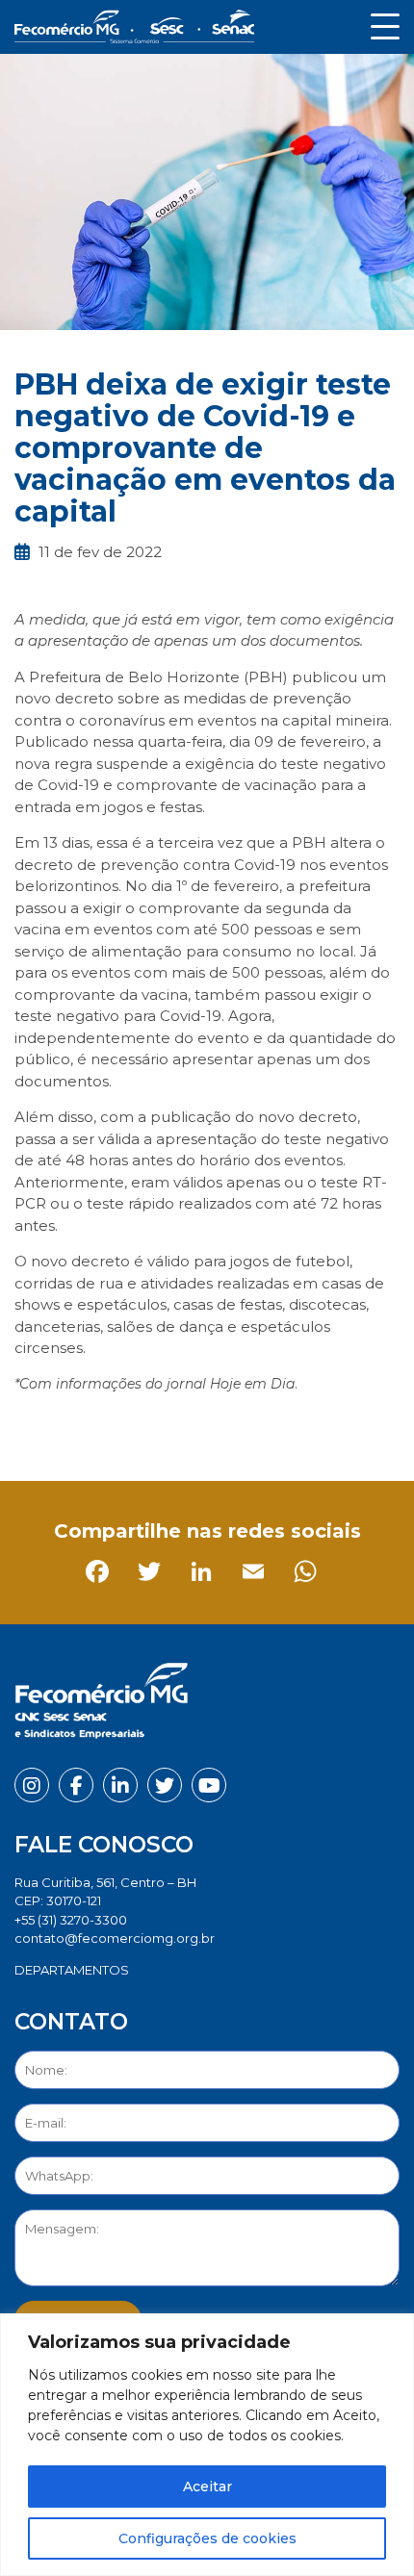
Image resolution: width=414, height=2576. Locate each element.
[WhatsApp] (241, 1426)
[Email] (189, 1426)
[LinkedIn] (137, 1426)
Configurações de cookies (207, 2538)
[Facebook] (33, 1426)
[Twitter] (85, 1426)
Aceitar (207, 2487)
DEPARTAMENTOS (72, 1970)
